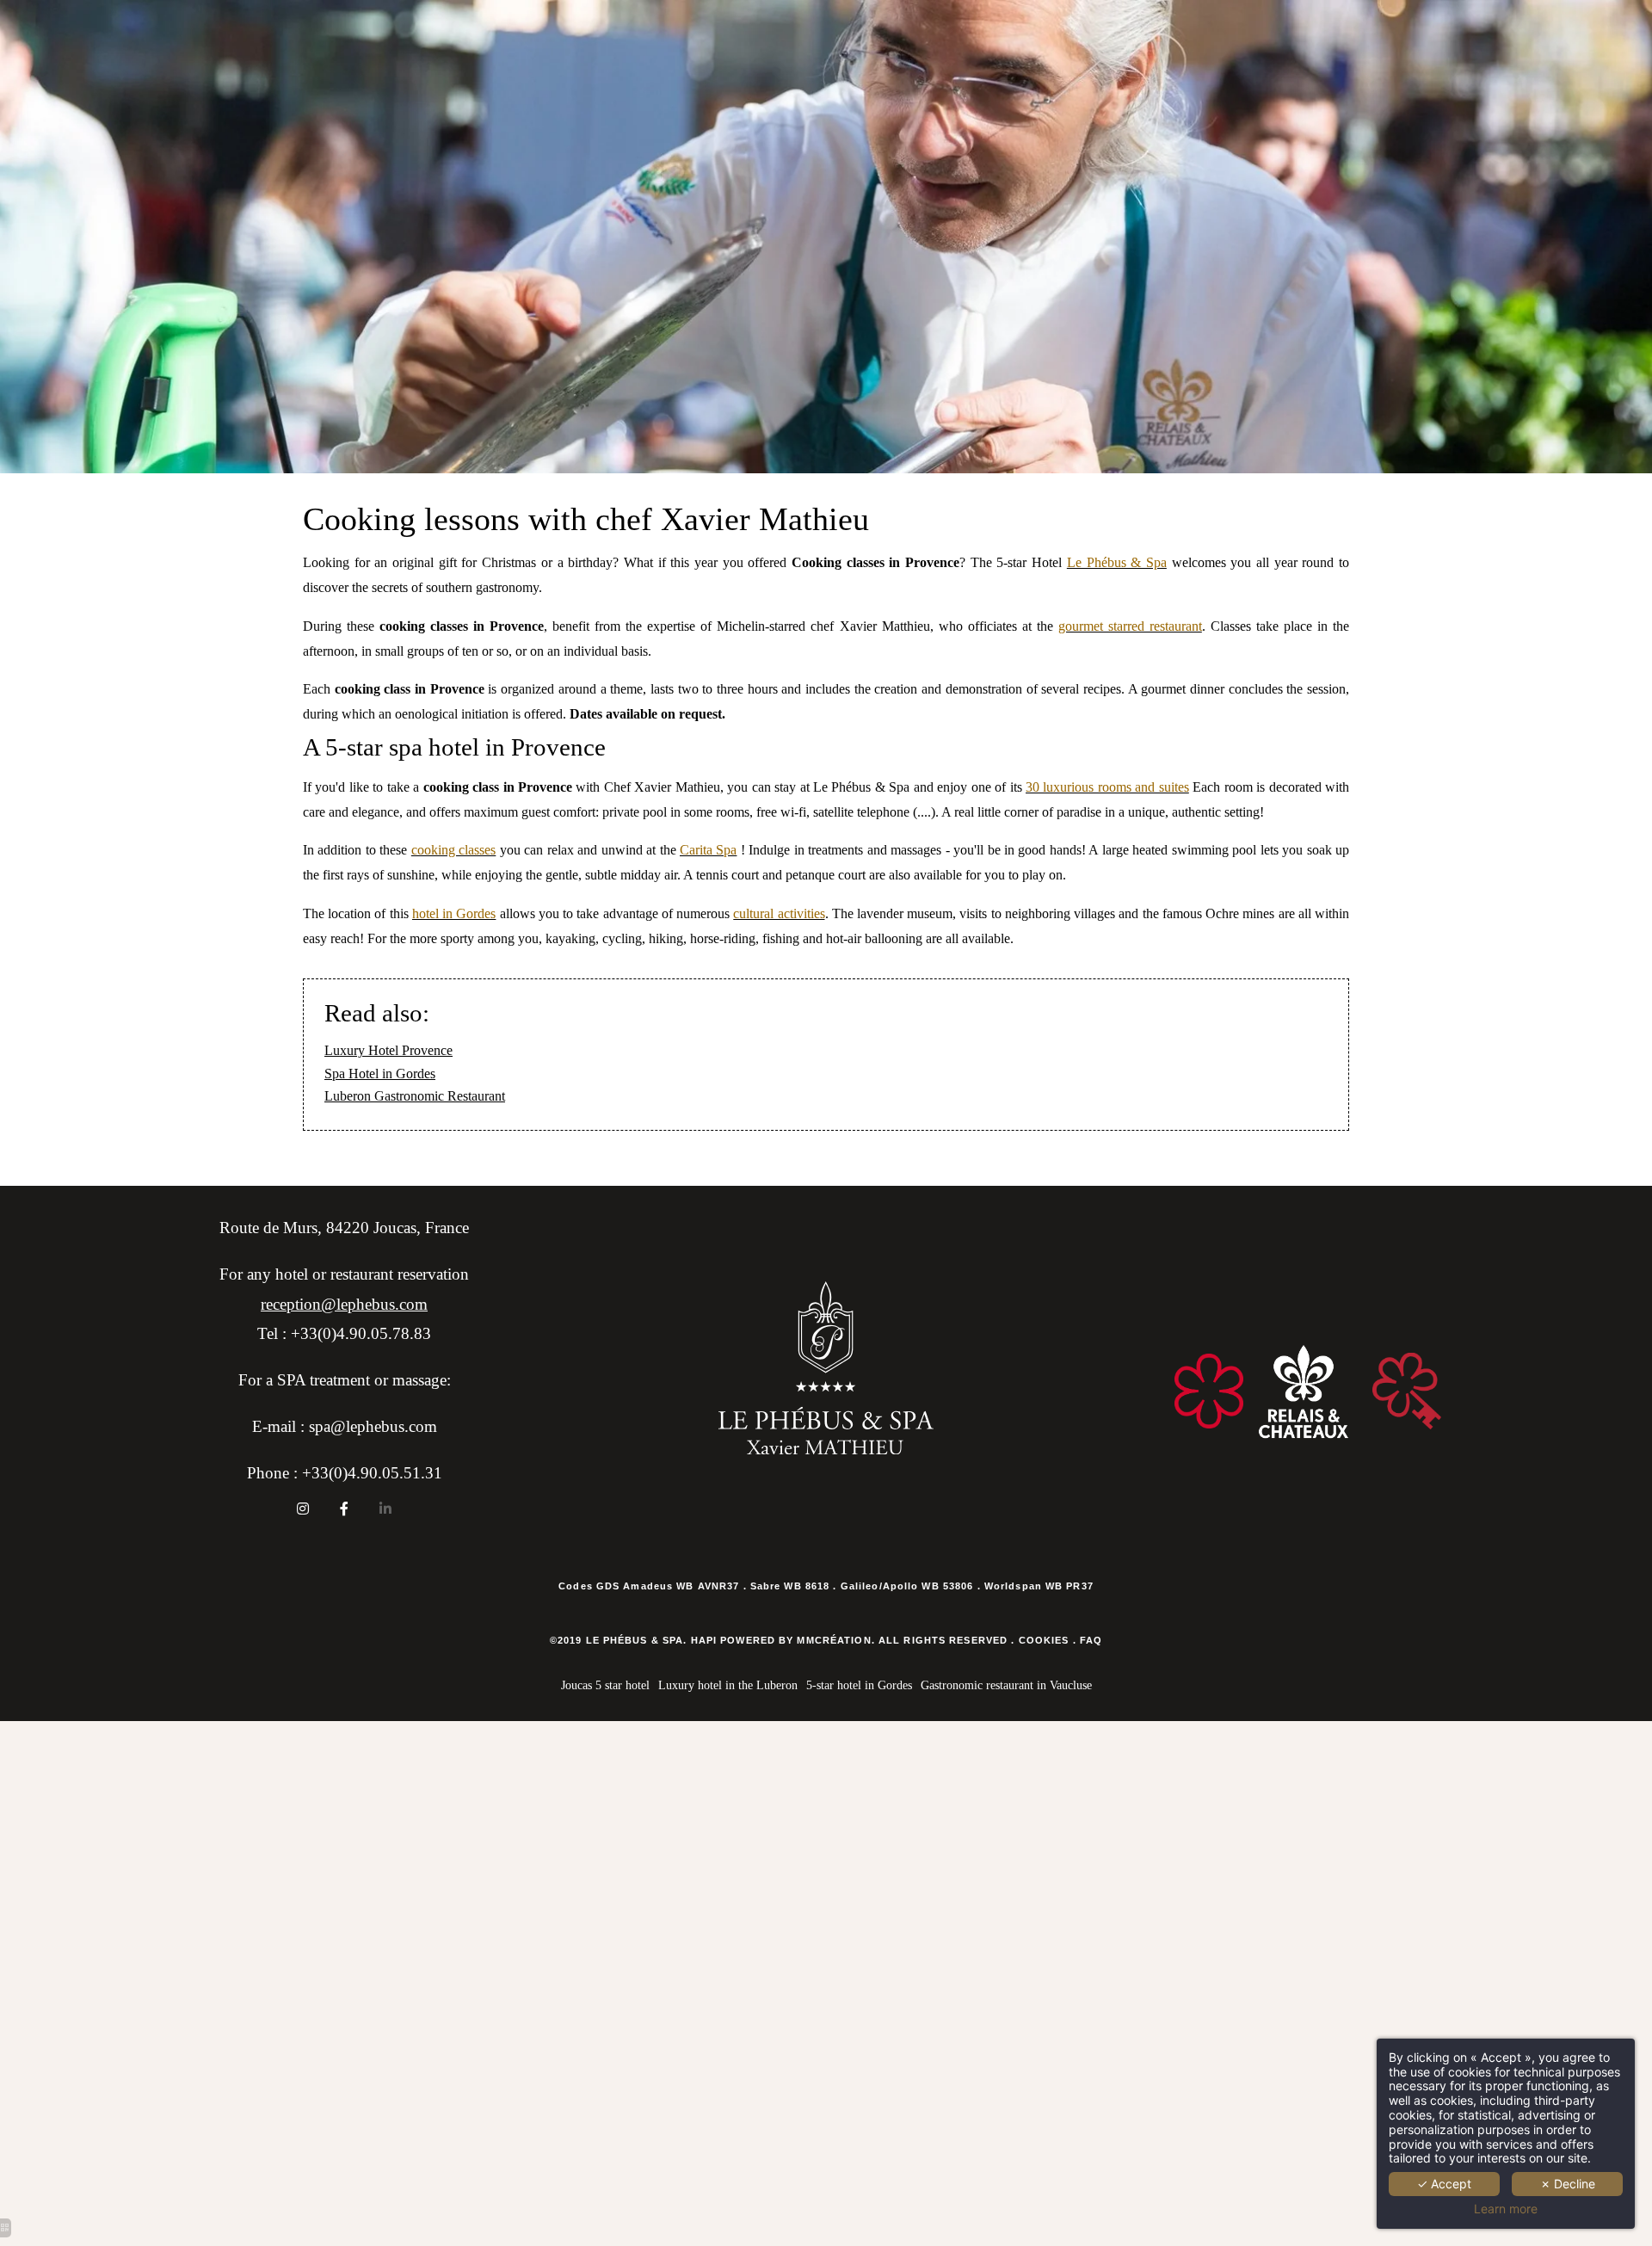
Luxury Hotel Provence (388, 1050)
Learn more (1506, 2209)
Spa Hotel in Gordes (380, 1074)
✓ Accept (1444, 2184)
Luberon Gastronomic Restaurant (415, 1096)
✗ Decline (1568, 2184)
